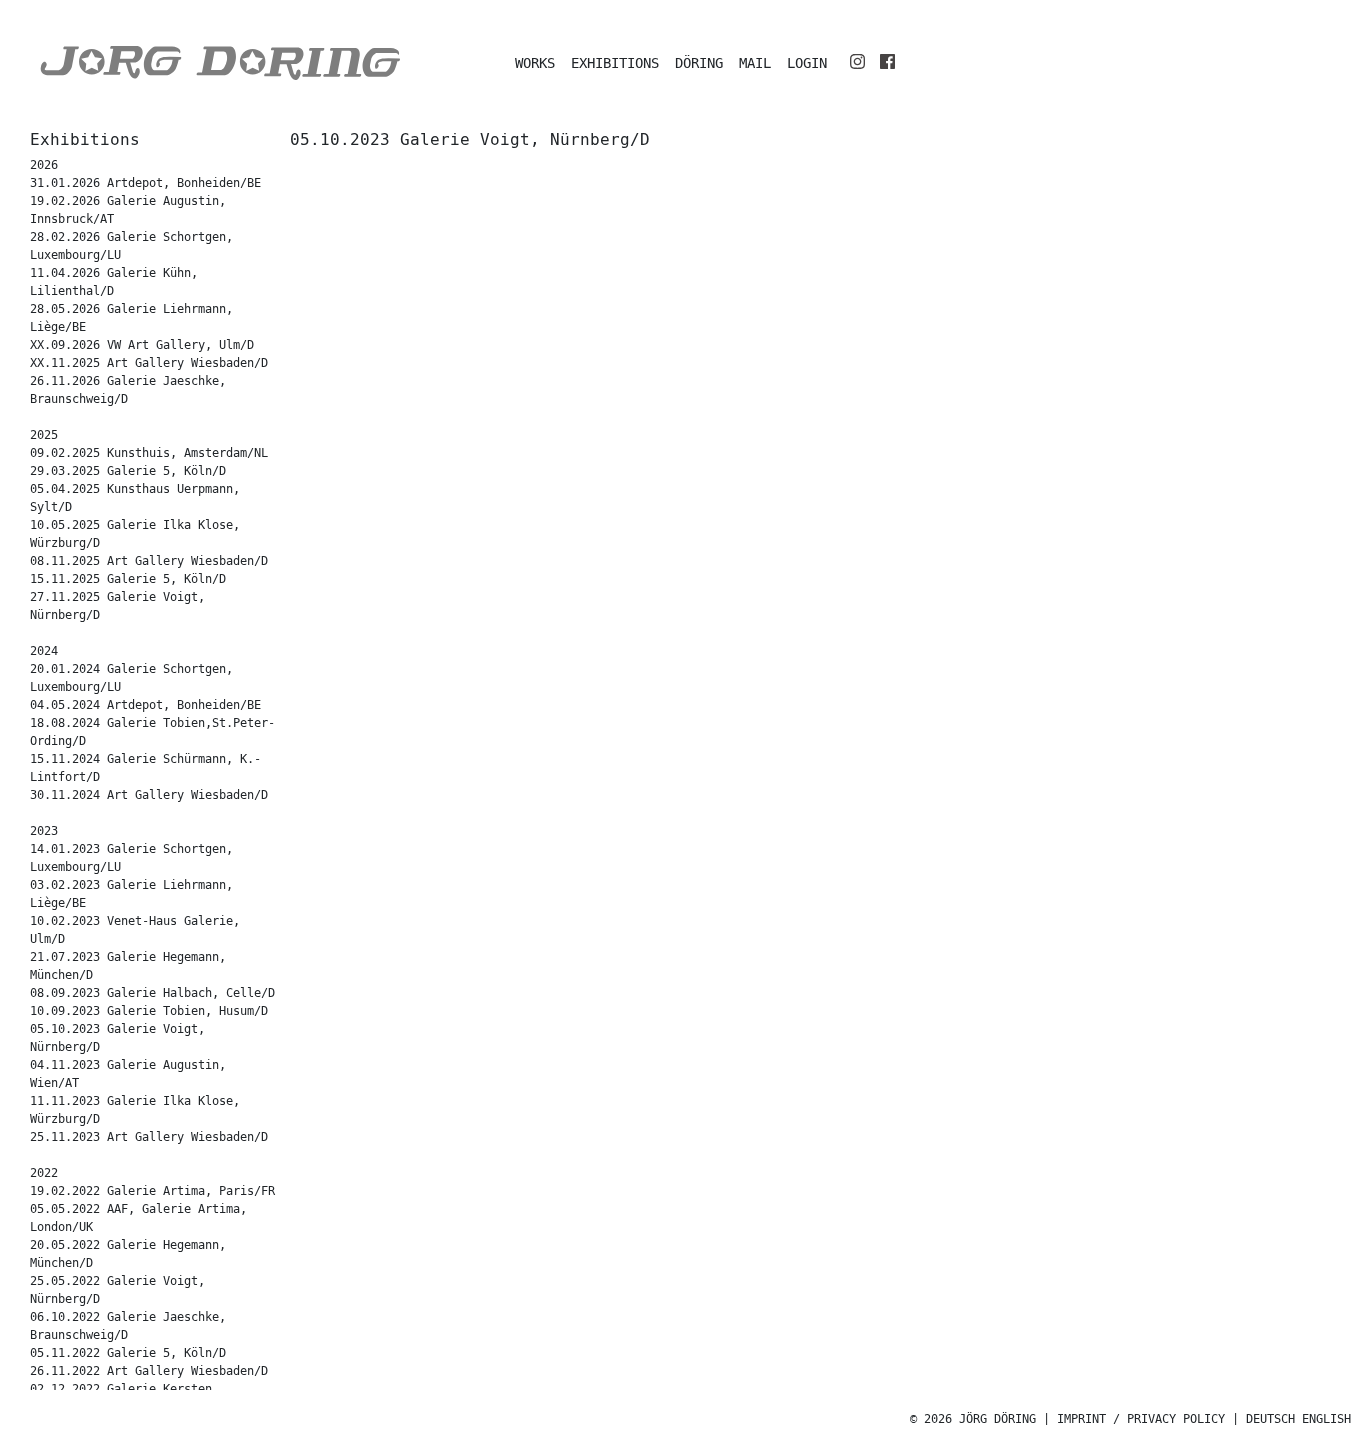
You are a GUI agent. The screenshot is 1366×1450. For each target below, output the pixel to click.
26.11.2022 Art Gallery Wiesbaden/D (149, 1371)
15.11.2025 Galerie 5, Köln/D (128, 579)
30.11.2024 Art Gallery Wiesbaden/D (149, 795)
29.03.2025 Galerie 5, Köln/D (128, 471)
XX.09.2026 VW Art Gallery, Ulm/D (142, 345)
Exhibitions (615, 63)
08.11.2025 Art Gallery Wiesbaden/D (149, 561)
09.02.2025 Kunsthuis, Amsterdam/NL (149, 453)
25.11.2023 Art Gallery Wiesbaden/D (149, 1137)
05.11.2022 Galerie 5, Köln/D (128, 1353)
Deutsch (1270, 1419)
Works (535, 63)
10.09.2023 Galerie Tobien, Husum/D (149, 1011)
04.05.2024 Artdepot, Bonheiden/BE (145, 705)
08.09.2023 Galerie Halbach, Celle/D (152, 993)
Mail (755, 63)
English (1326, 1419)
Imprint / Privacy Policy (1141, 1419)
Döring (699, 63)
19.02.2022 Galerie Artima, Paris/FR (152, 1191)
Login (807, 63)
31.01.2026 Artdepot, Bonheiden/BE (145, 183)
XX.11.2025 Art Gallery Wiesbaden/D (149, 363)
